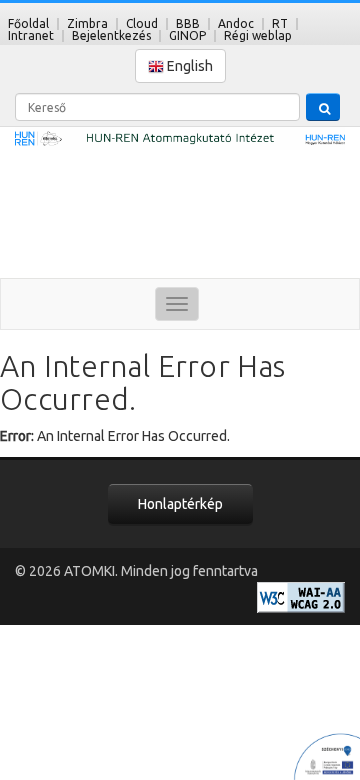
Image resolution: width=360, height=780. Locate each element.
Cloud (142, 23)
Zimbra (87, 23)
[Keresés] (323, 107)
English (188, 66)
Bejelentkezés (111, 35)
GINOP (187, 35)
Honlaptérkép (180, 504)
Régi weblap (258, 35)
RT (280, 23)
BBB (188, 23)
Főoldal (28, 23)
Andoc (236, 23)
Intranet (31, 35)
